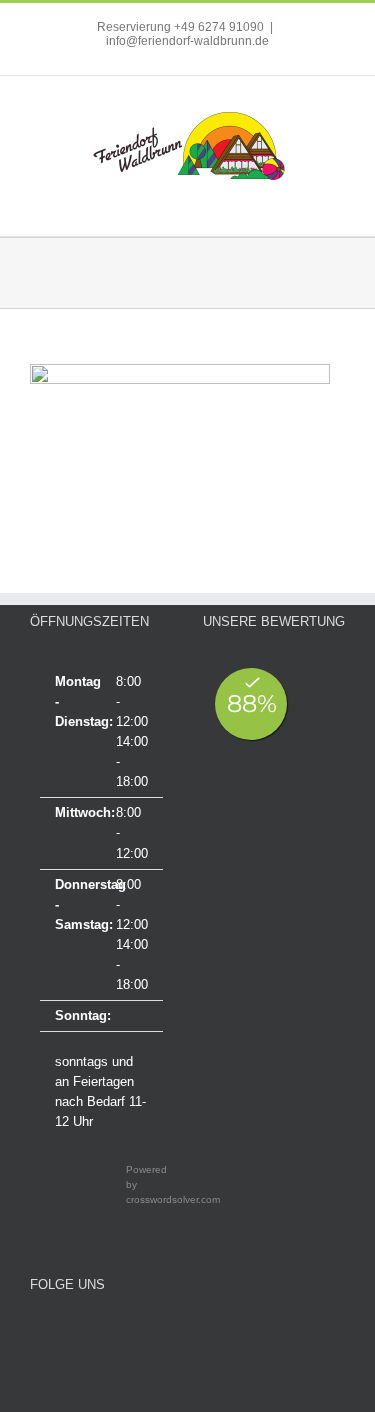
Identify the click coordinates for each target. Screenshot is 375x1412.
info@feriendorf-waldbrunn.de (187, 41)
